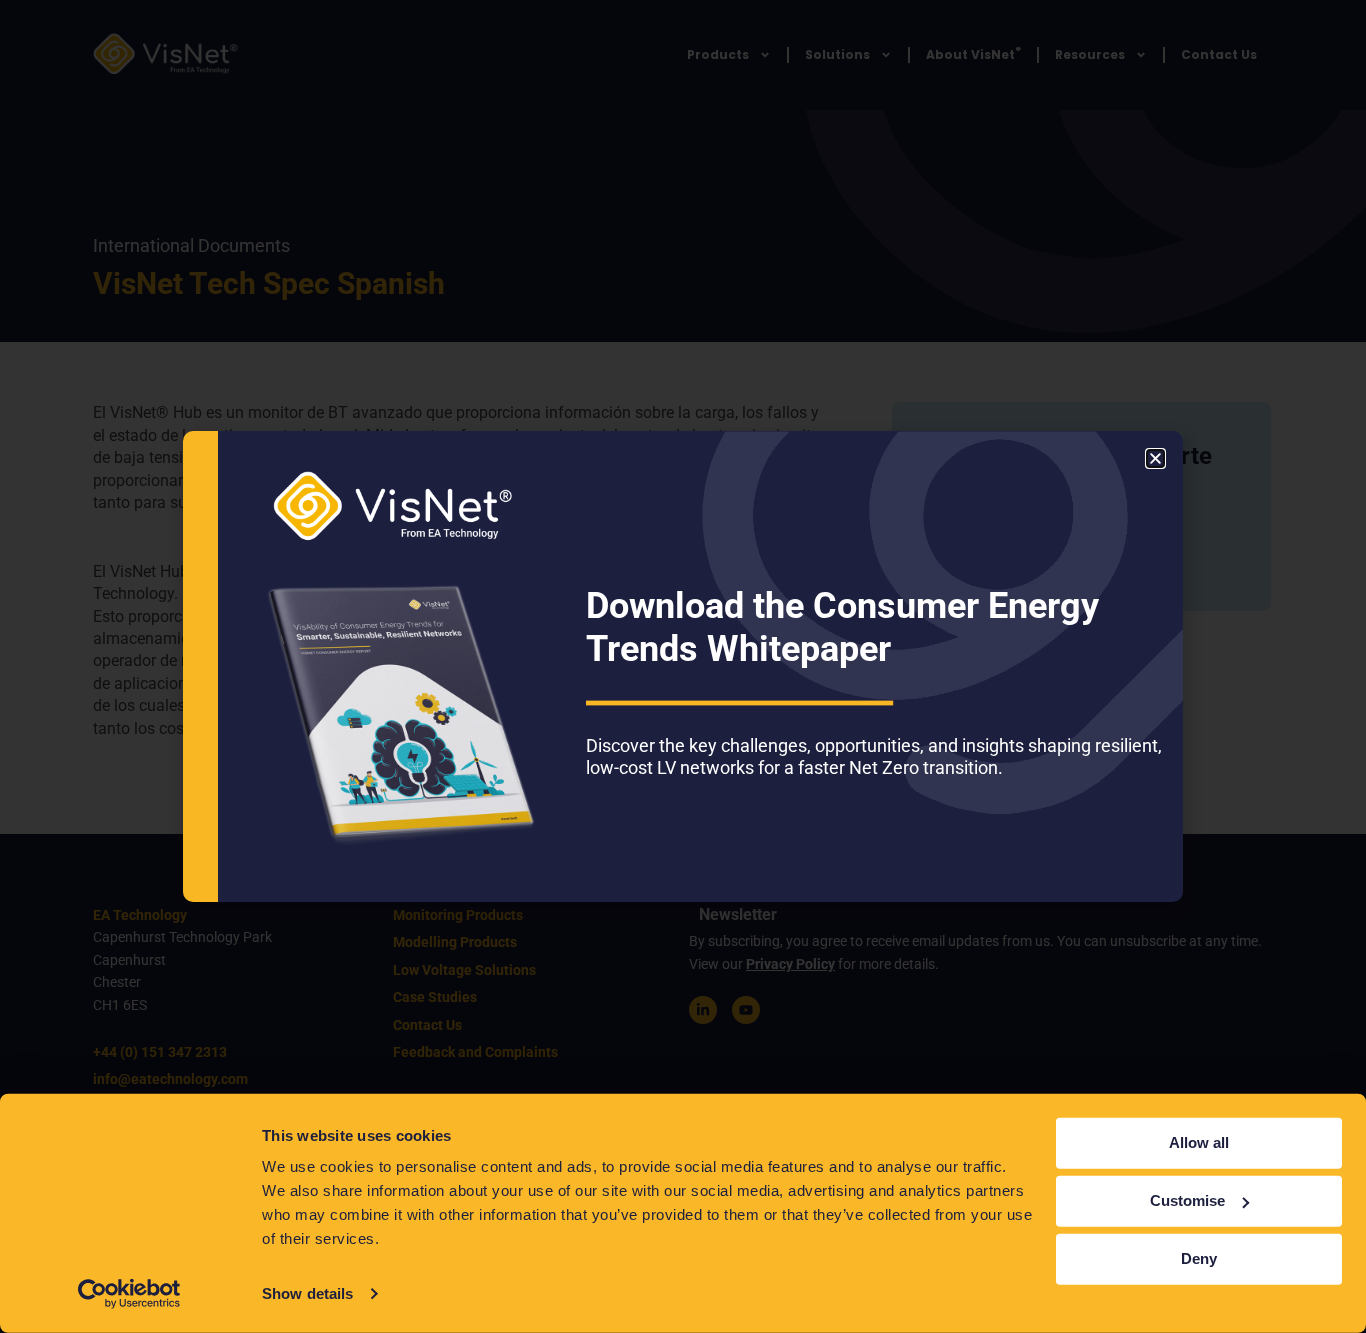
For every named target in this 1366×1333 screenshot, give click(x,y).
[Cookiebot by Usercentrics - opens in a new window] (129, 1294)
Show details (307, 1293)
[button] (1155, 458)
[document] (683, 666)
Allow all (1199, 1142)
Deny (1199, 1258)
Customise (1187, 1200)
